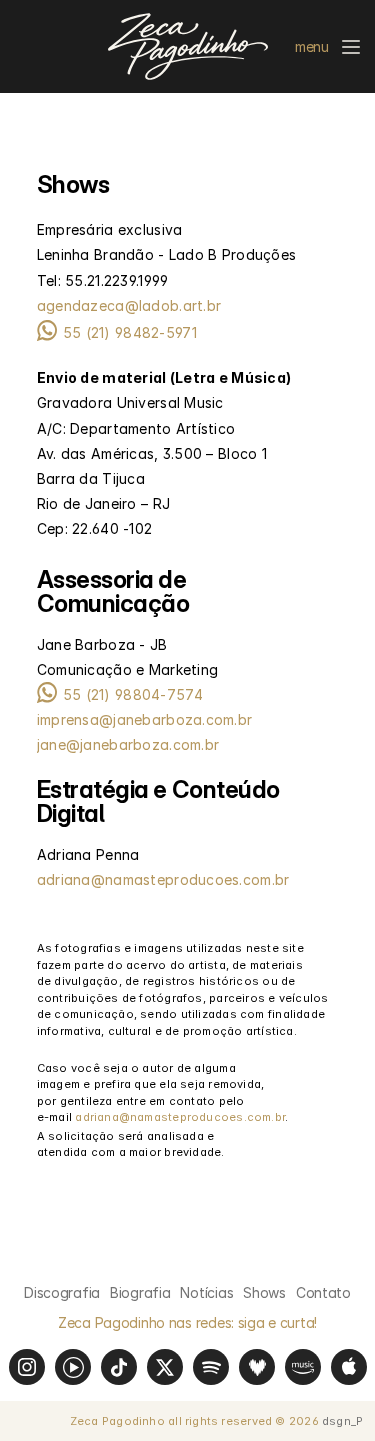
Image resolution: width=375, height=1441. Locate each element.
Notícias (206, 1292)
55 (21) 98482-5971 (130, 332)
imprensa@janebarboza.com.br (145, 719)
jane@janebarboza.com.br (128, 744)
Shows (264, 1292)
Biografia (140, 1292)
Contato (323, 1292)
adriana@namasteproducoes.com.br (163, 879)
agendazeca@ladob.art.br (129, 305)
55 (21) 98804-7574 (133, 694)
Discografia (62, 1292)
